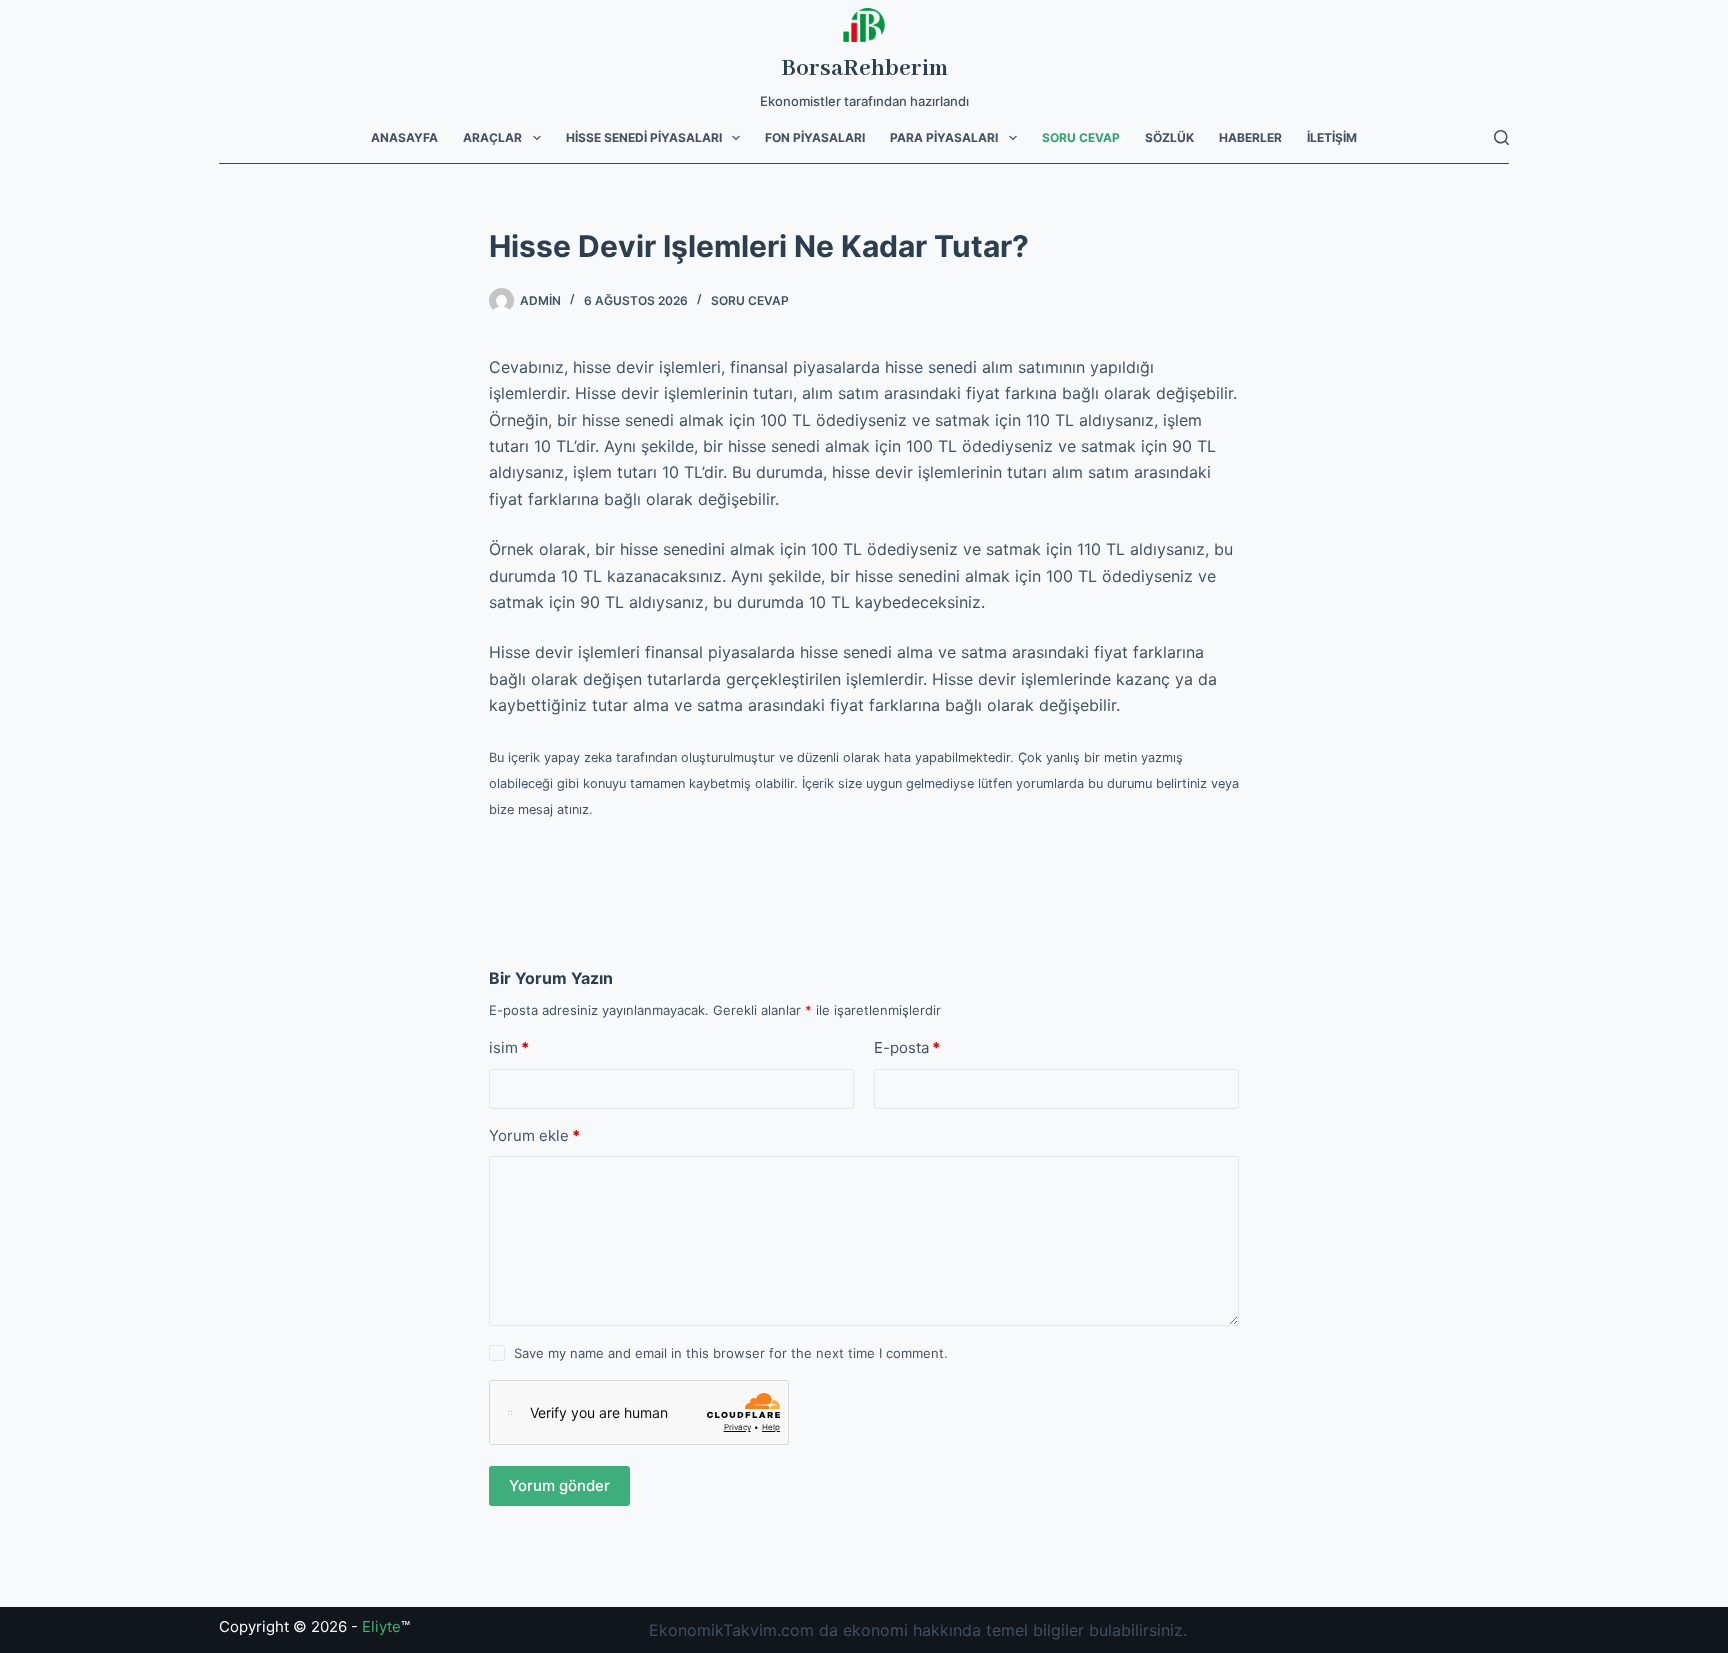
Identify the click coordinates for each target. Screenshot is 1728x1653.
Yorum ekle (534, 1135)
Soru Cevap (1081, 137)
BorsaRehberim (864, 68)
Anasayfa (404, 137)
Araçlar (492, 137)
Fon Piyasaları (815, 137)
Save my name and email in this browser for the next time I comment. (731, 1353)
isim (509, 1047)
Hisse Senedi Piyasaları (644, 137)
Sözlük (1169, 137)
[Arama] (1501, 137)
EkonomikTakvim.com (731, 1630)
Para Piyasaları (944, 137)
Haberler (1250, 137)
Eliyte (381, 1626)
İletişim (1332, 137)
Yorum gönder (559, 1485)
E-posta (907, 1047)
